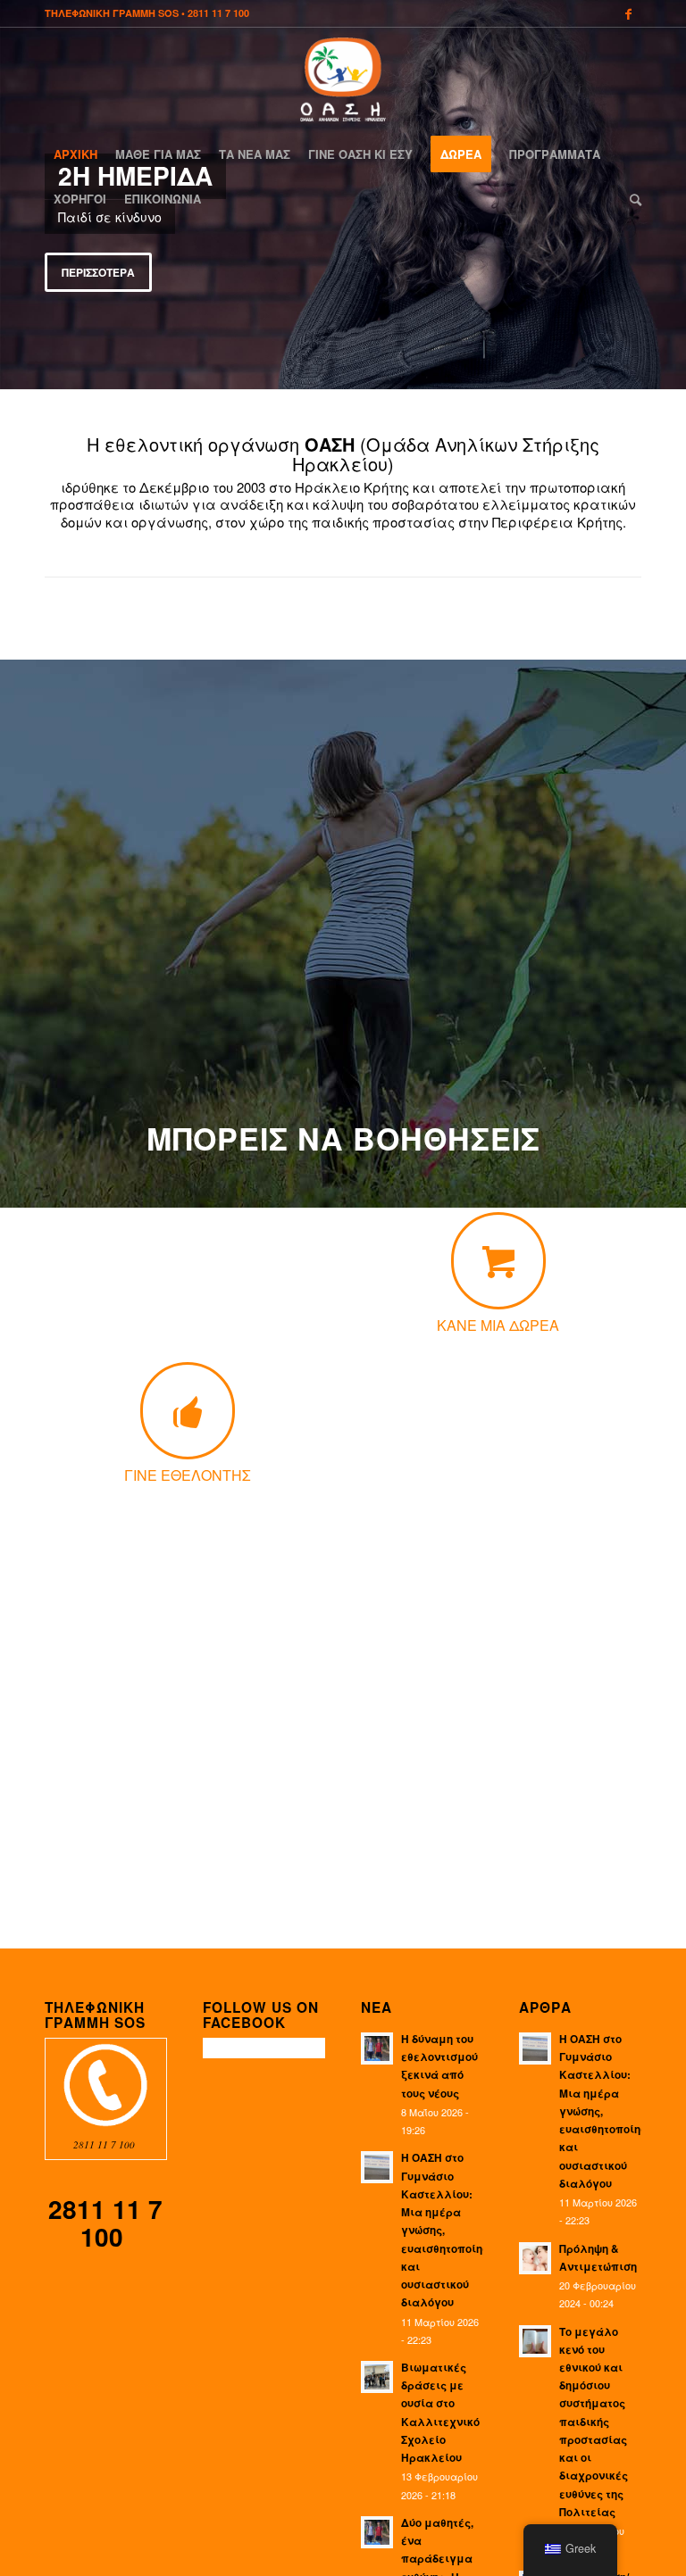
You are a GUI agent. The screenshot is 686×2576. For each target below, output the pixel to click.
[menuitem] (75, 154)
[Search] (631, 199)
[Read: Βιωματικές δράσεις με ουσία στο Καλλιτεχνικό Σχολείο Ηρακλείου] (377, 2377)
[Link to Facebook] (628, 13)
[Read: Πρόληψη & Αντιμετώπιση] (535, 2258)
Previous (16, 195)
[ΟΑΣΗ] (343, 79)
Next (670, 195)
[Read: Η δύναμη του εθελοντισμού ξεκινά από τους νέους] (377, 2048)
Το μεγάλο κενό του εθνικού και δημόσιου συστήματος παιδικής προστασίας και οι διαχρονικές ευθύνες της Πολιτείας (594, 2422)
